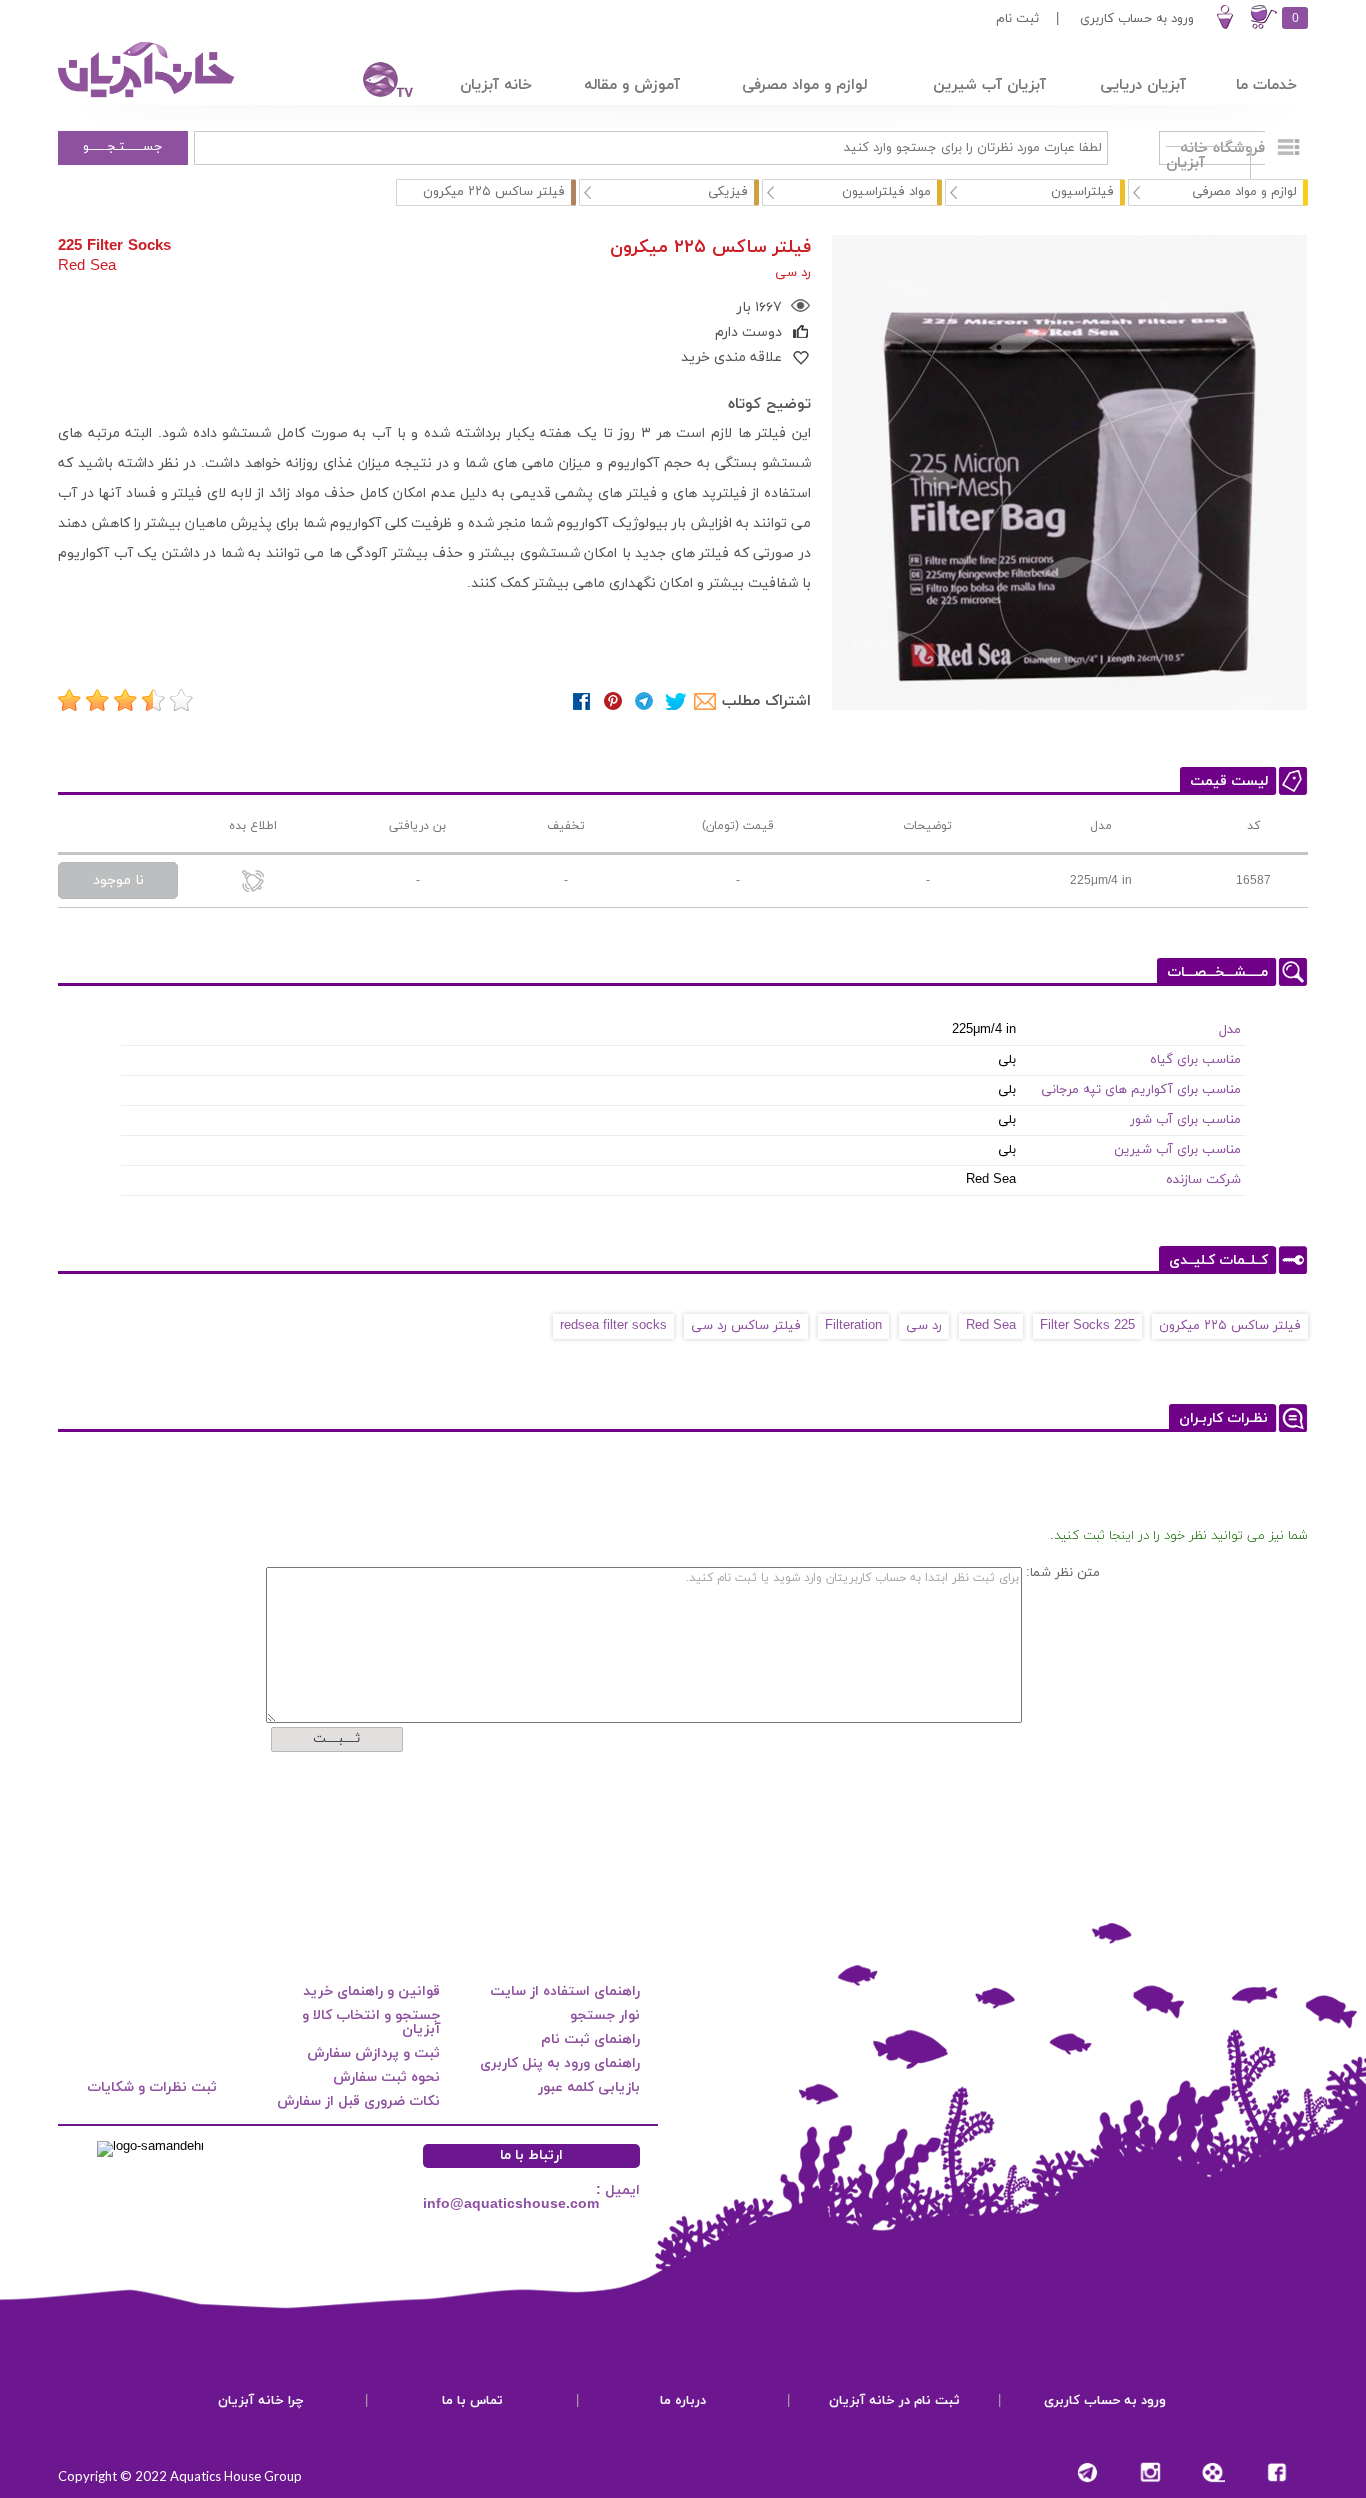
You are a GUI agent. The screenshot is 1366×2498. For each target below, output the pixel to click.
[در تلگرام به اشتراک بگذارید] (644, 701)
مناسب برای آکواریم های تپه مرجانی (1141, 1090)
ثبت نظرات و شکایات (152, 2087)
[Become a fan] (1276, 2472)
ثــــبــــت (336, 1739)
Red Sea (991, 1326)
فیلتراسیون (1082, 192)
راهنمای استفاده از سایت (565, 1991)
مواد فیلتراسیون (886, 192)
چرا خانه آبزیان (261, 2401)
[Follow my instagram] (1150, 2472)
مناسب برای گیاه (1195, 1060)
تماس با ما (472, 2401)
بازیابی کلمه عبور (589, 2087)
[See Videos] (1213, 2472)
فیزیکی (728, 192)
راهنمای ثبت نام (590, 2039)
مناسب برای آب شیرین (1177, 1150)
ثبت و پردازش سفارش (373, 2053)
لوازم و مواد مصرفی (1244, 192)
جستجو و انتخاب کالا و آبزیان (371, 2022)
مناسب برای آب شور (1185, 1120)
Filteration (853, 1326)
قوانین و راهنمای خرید (371, 1991)
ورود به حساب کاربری (1137, 19)
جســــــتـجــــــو (123, 147)
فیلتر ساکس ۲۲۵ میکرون (1230, 1326)
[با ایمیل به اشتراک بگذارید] (706, 701)
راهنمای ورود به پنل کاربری (560, 2063)
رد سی (924, 1326)
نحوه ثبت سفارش (386, 2077)
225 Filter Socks (1087, 1326)
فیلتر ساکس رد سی (746, 1326)
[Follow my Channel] (1087, 2472)
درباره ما (683, 2401)
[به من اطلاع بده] (253, 882)
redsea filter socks (613, 1326)
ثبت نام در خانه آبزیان (894, 2401)
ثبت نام (1017, 19)
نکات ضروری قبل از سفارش (358, 2101)
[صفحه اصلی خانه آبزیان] (148, 97)
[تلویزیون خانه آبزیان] (375, 82)
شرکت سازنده (1203, 1180)
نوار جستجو (605, 2015)
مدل (1230, 1030)
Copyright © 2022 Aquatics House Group (180, 2476)
